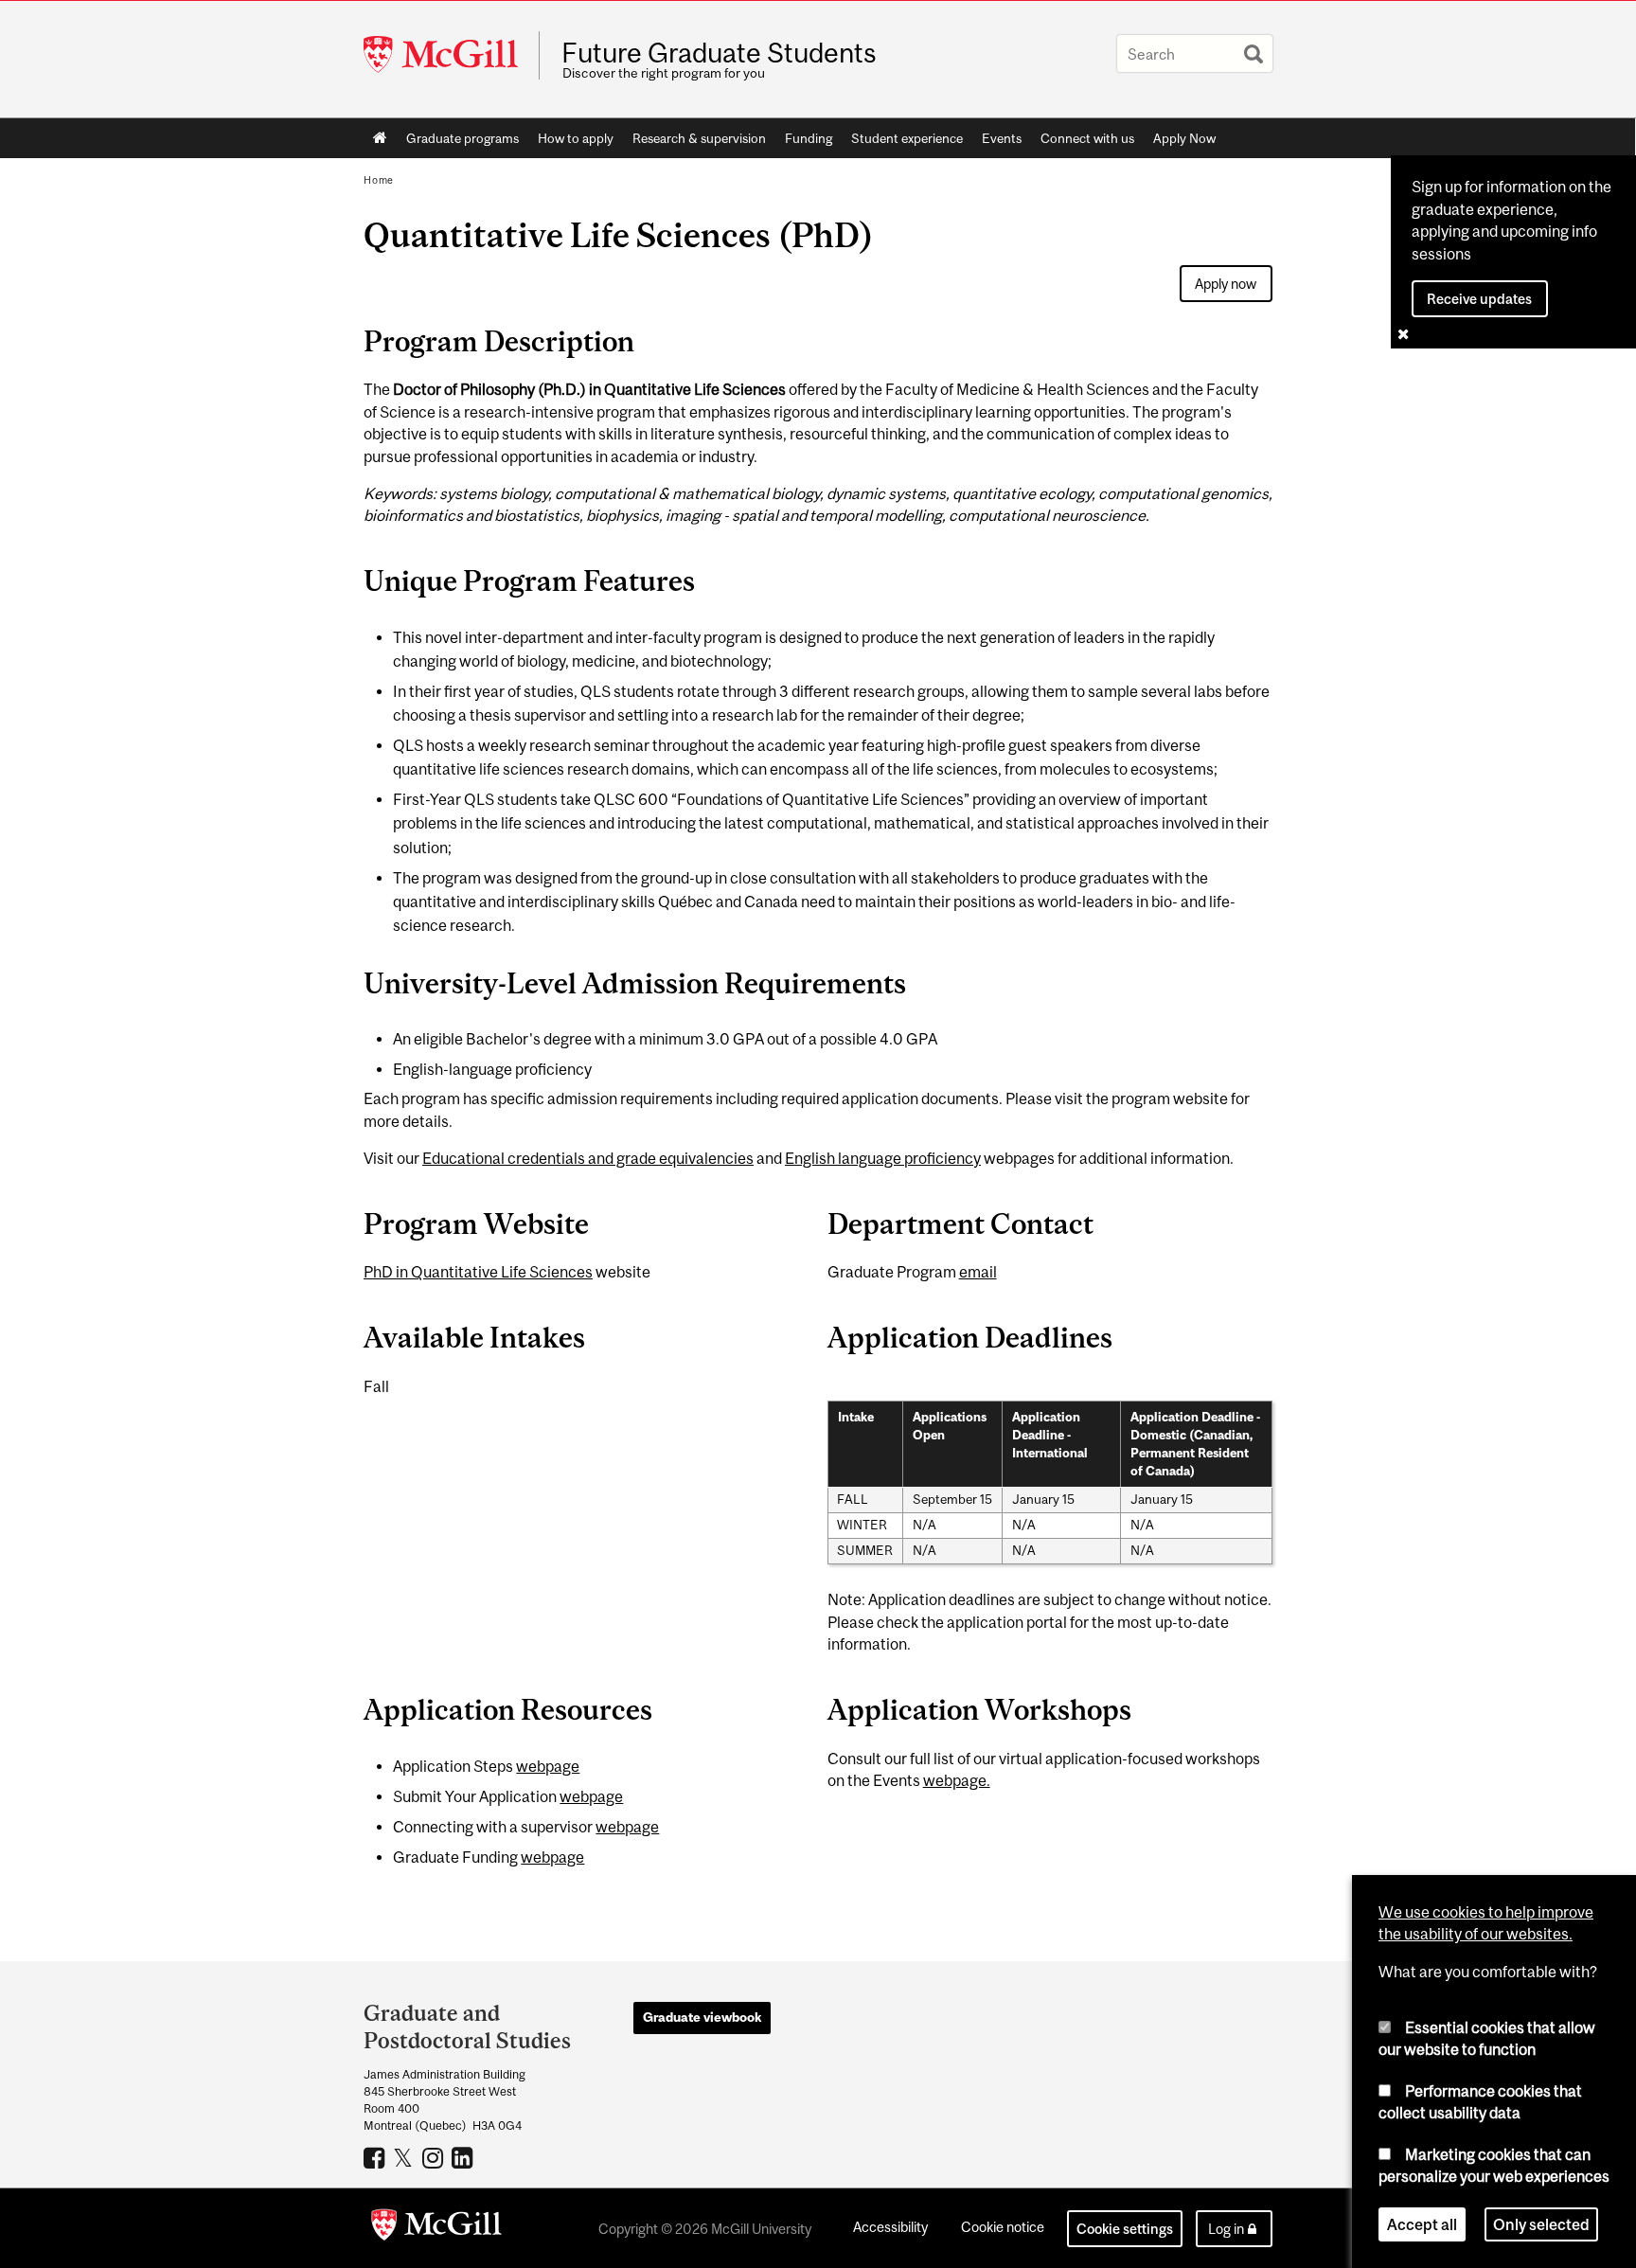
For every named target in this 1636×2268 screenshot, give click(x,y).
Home (380, 138)
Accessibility (890, 2227)
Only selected (1541, 2224)
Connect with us (1087, 138)
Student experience (907, 138)
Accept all (1422, 2224)
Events (1002, 138)
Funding (809, 138)
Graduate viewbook (702, 2017)
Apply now (1226, 284)
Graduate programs (462, 138)
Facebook (376, 2157)
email (978, 1272)
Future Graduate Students (719, 53)
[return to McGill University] (436, 2228)
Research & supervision (699, 138)
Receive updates (1479, 299)
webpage (548, 1766)
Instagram (435, 2157)
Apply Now (1184, 138)
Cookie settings (1125, 2229)
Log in (1226, 2229)
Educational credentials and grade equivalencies (588, 1158)
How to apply (576, 138)
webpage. (957, 1780)
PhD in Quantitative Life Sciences (478, 1272)
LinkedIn (464, 2157)
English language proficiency (883, 1158)
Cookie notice (1003, 2227)
